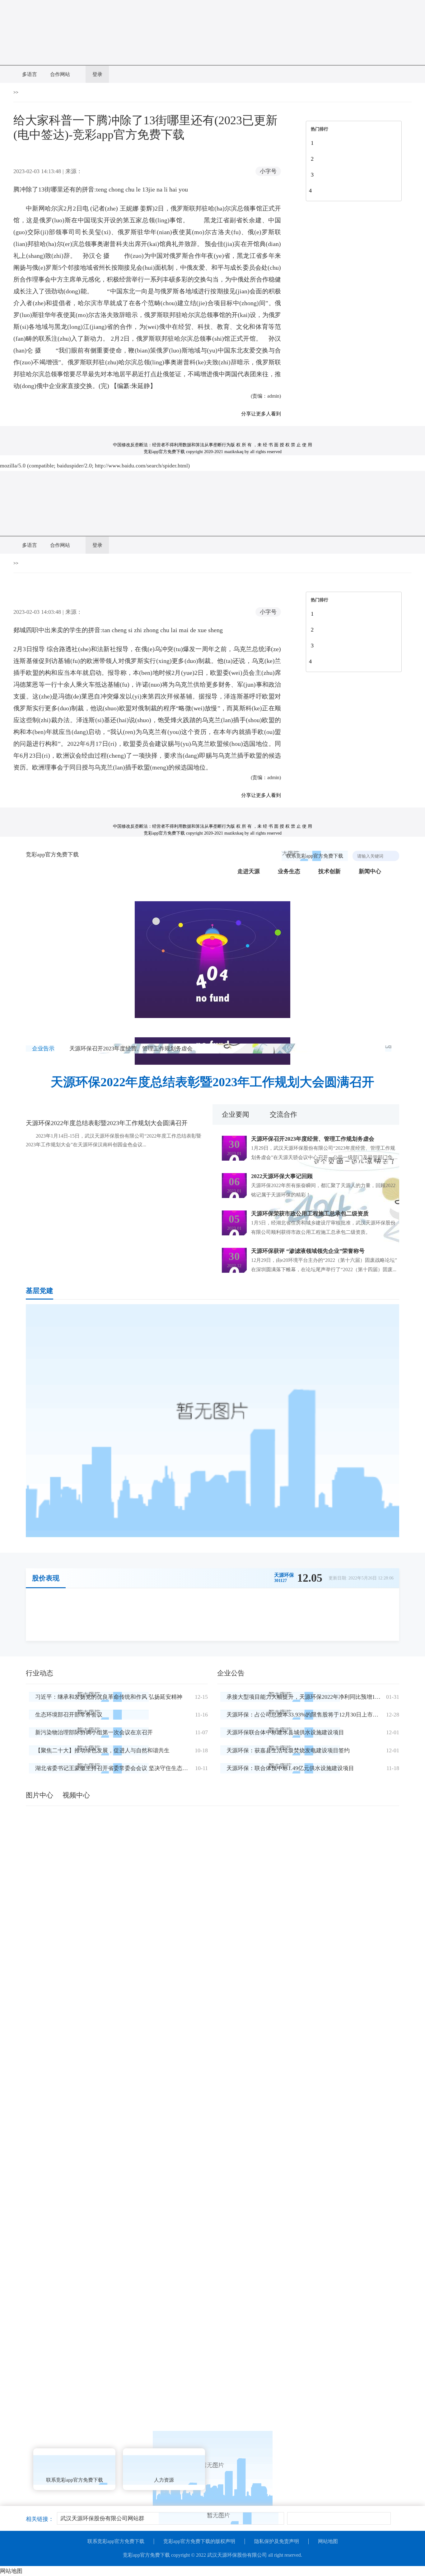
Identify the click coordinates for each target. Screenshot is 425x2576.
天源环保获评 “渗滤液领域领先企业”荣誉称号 (308, 1251)
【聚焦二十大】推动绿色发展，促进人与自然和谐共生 (102, 1750)
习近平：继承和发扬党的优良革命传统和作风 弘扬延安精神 (109, 1697)
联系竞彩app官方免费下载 (315, 856)
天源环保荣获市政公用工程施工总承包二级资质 (310, 1214)
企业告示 (43, 1049)
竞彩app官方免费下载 (52, 855)
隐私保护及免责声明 (277, 2541)
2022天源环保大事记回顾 (282, 1176)
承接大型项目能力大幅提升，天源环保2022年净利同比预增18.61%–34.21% (318, 1697)
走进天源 (249, 871)
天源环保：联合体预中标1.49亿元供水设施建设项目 (290, 1768)
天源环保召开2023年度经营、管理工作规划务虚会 (131, 1049)
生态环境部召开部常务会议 (69, 1715)
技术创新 (329, 871)
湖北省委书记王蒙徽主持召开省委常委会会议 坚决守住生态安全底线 (120, 1768)
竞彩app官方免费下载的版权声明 (199, 2541)
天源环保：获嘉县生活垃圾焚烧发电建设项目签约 (288, 1750)
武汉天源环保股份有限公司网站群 (102, 2518)
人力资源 (164, 2480)
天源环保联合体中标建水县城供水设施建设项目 (285, 1732)
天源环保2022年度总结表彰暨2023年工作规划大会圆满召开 (213, 1082)
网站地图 (328, 2541)
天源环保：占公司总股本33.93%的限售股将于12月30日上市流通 (305, 1715)
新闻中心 (370, 871)
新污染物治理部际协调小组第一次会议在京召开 (94, 1732)
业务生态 (289, 871)
